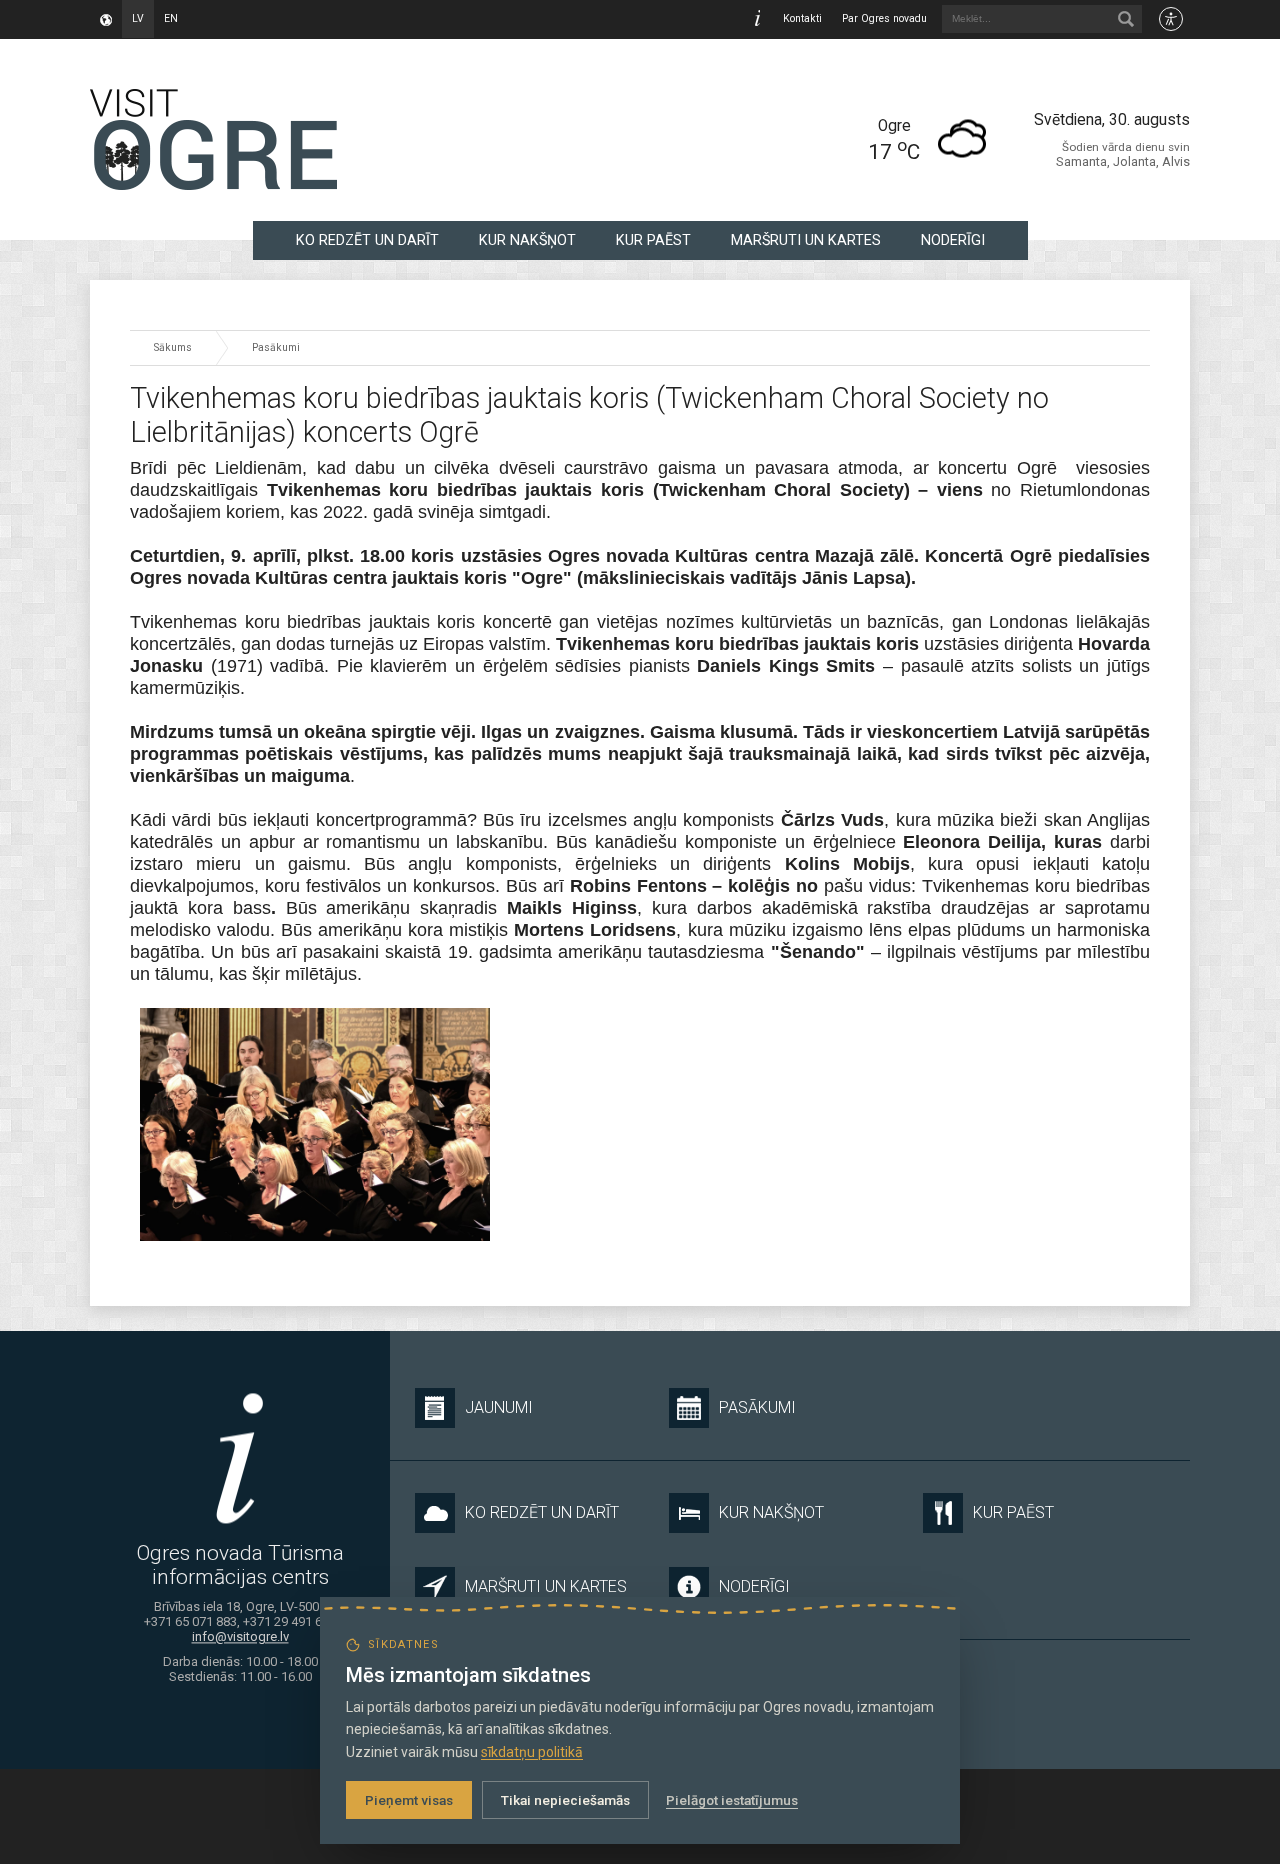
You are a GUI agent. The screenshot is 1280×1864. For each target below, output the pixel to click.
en (171, 18)
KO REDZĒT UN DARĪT (367, 240)
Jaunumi (499, 1407)
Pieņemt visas (409, 1800)
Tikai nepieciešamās (565, 1800)
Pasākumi (276, 347)
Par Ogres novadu (884, 18)
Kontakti (802, 18)
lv (138, 18)
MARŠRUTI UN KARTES (806, 240)
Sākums (173, 347)
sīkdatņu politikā (532, 1752)
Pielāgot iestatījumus (732, 1800)
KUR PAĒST (653, 240)
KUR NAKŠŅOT (527, 240)
